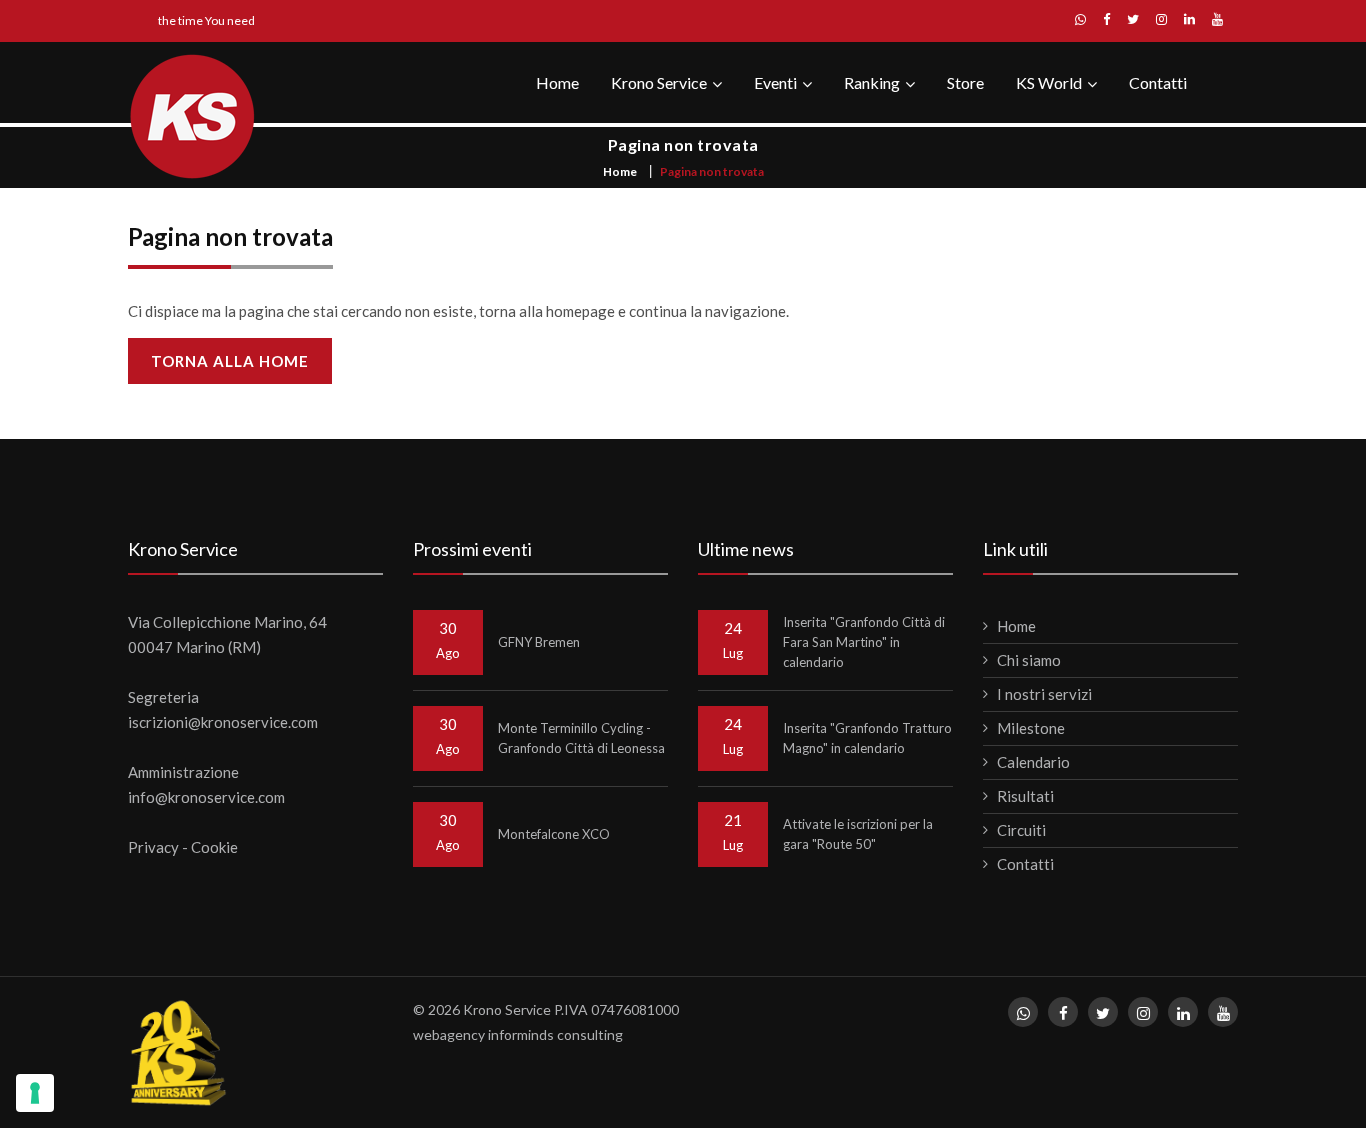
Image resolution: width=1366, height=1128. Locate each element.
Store (965, 82)
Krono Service (659, 82)
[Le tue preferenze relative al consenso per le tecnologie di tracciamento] (35, 1093)
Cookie (214, 847)
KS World (1049, 82)
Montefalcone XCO (554, 834)
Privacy (153, 847)
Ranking (872, 82)
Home (557, 82)
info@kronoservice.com (206, 797)
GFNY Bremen (539, 642)
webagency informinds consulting (518, 1034)
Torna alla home (230, 361)
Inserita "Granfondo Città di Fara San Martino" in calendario (864, 642)
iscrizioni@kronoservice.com (223, 722)
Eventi (775, 82)
